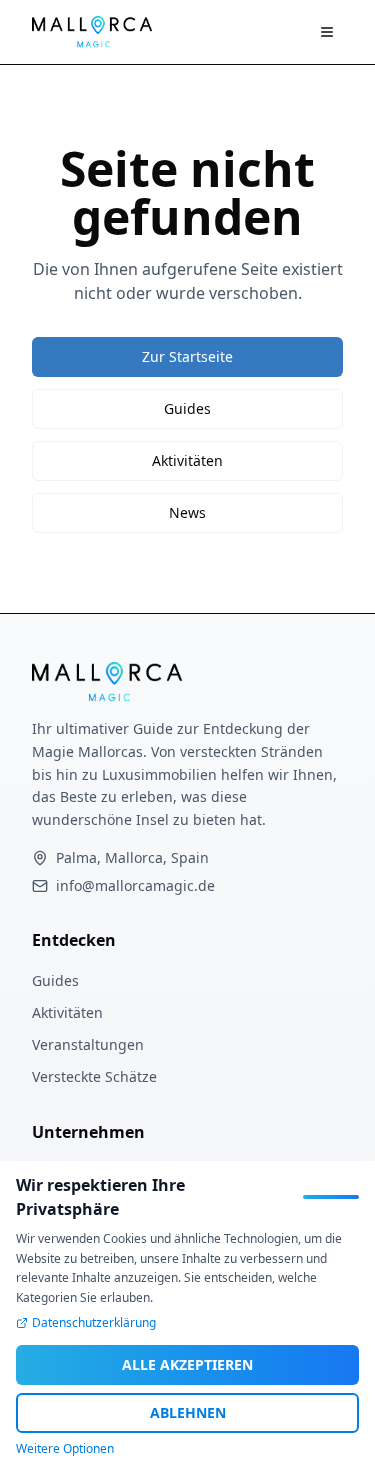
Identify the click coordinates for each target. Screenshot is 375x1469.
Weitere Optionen (65, 1449)
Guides (187, 408)
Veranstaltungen (88, 1044)
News (187, 512)
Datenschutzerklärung (94, 1323)
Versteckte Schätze (94, 1076)
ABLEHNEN (188, 1412)
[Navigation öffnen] (327, 32)
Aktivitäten (187, 460)
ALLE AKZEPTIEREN (187, 1364)
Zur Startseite (187, 356)
